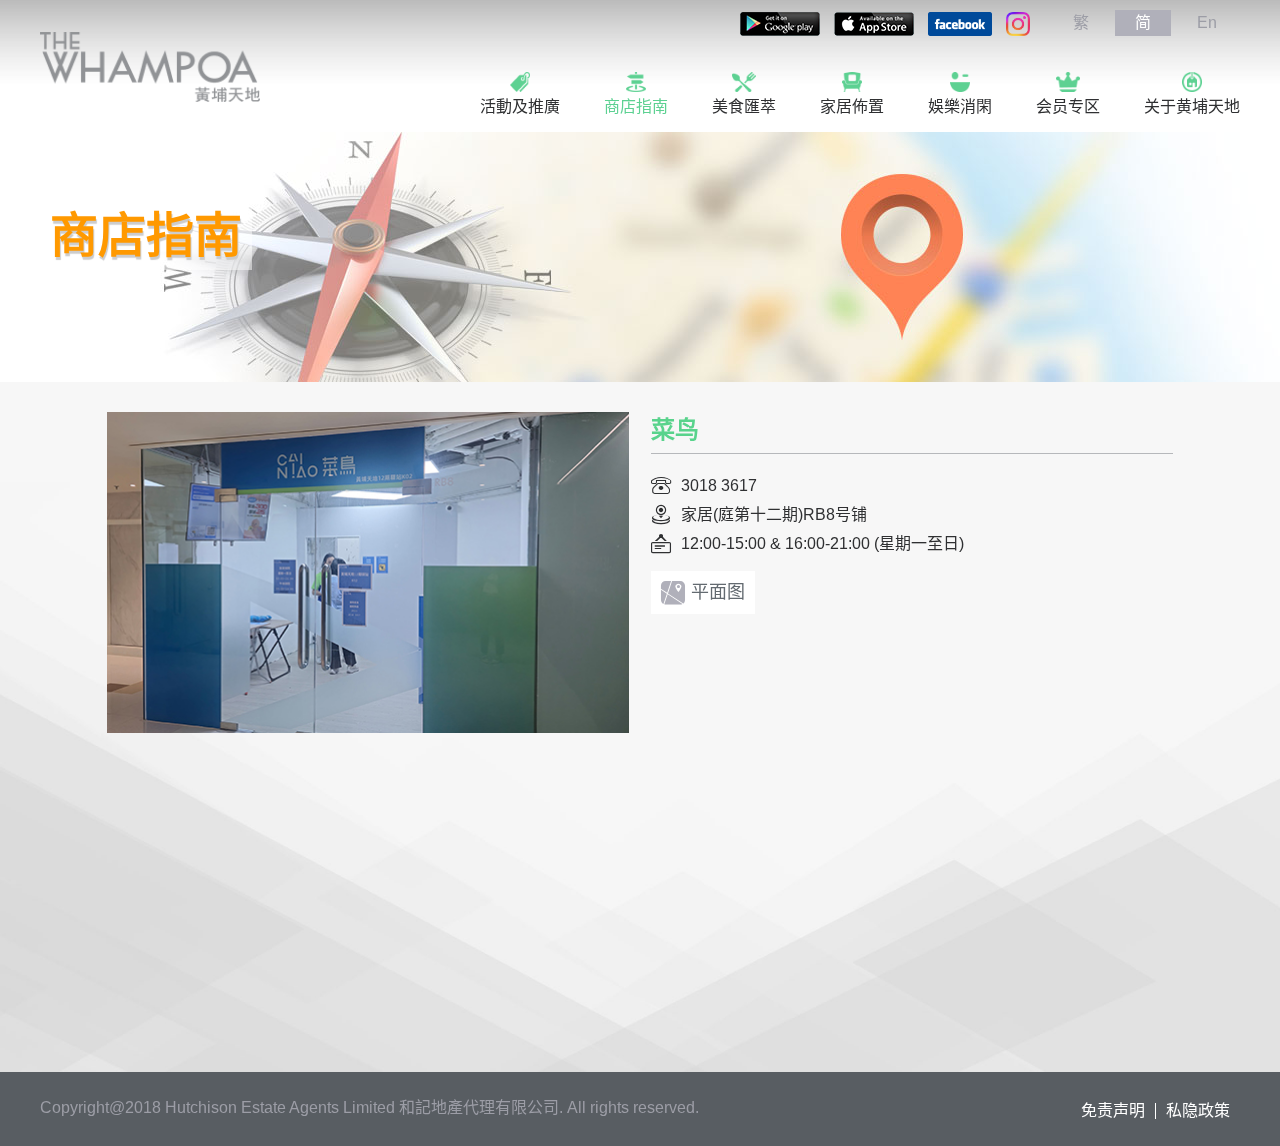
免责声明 (1113, 1111)
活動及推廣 (520, 106)
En (1207, 22)
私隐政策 (1198, 1111)
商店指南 (636, 106)
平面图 (718, 592)
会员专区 (1068, 106)
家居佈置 (852, 106)
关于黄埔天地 (1192, 106)
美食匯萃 (744, 106)
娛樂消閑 (960, 106)
